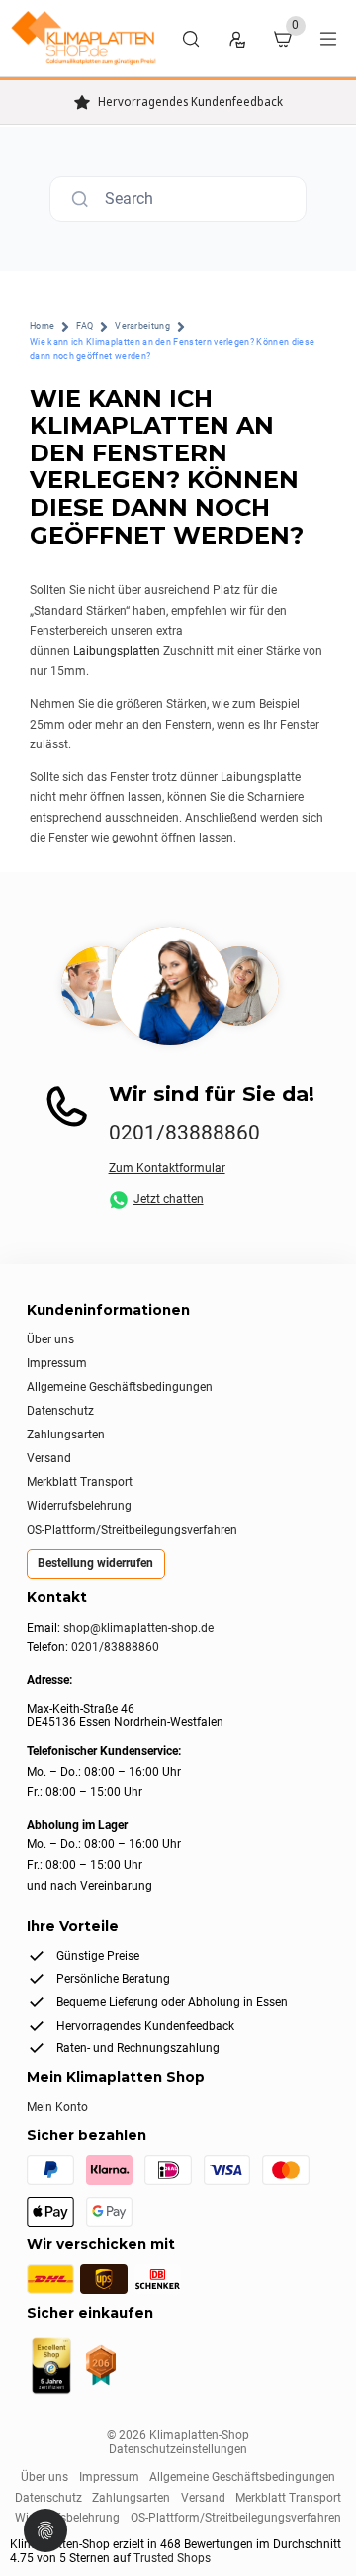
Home (42, 326)
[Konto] (236, 39)
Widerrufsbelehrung (79, 1506)
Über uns (50, 1339)
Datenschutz (60, 1411)
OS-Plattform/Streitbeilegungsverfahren (132, 1530)
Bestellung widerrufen (95, 1563)
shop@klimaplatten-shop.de (138, 1628)
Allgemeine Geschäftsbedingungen (120, 1387)
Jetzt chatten (169, 1199)
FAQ (85, 326)
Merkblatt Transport (80, 1482)
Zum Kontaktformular (167, 1168)
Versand (49, 1458)
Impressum (57, 1363)
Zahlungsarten (66, 1435)
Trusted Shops (172, 2558)
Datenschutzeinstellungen (178, 2449)
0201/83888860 (184, 1133)
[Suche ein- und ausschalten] (191, 39)
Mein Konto (57, 2107)
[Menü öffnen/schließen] (328, 39)
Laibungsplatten (117, 651)
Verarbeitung (142, 326)
